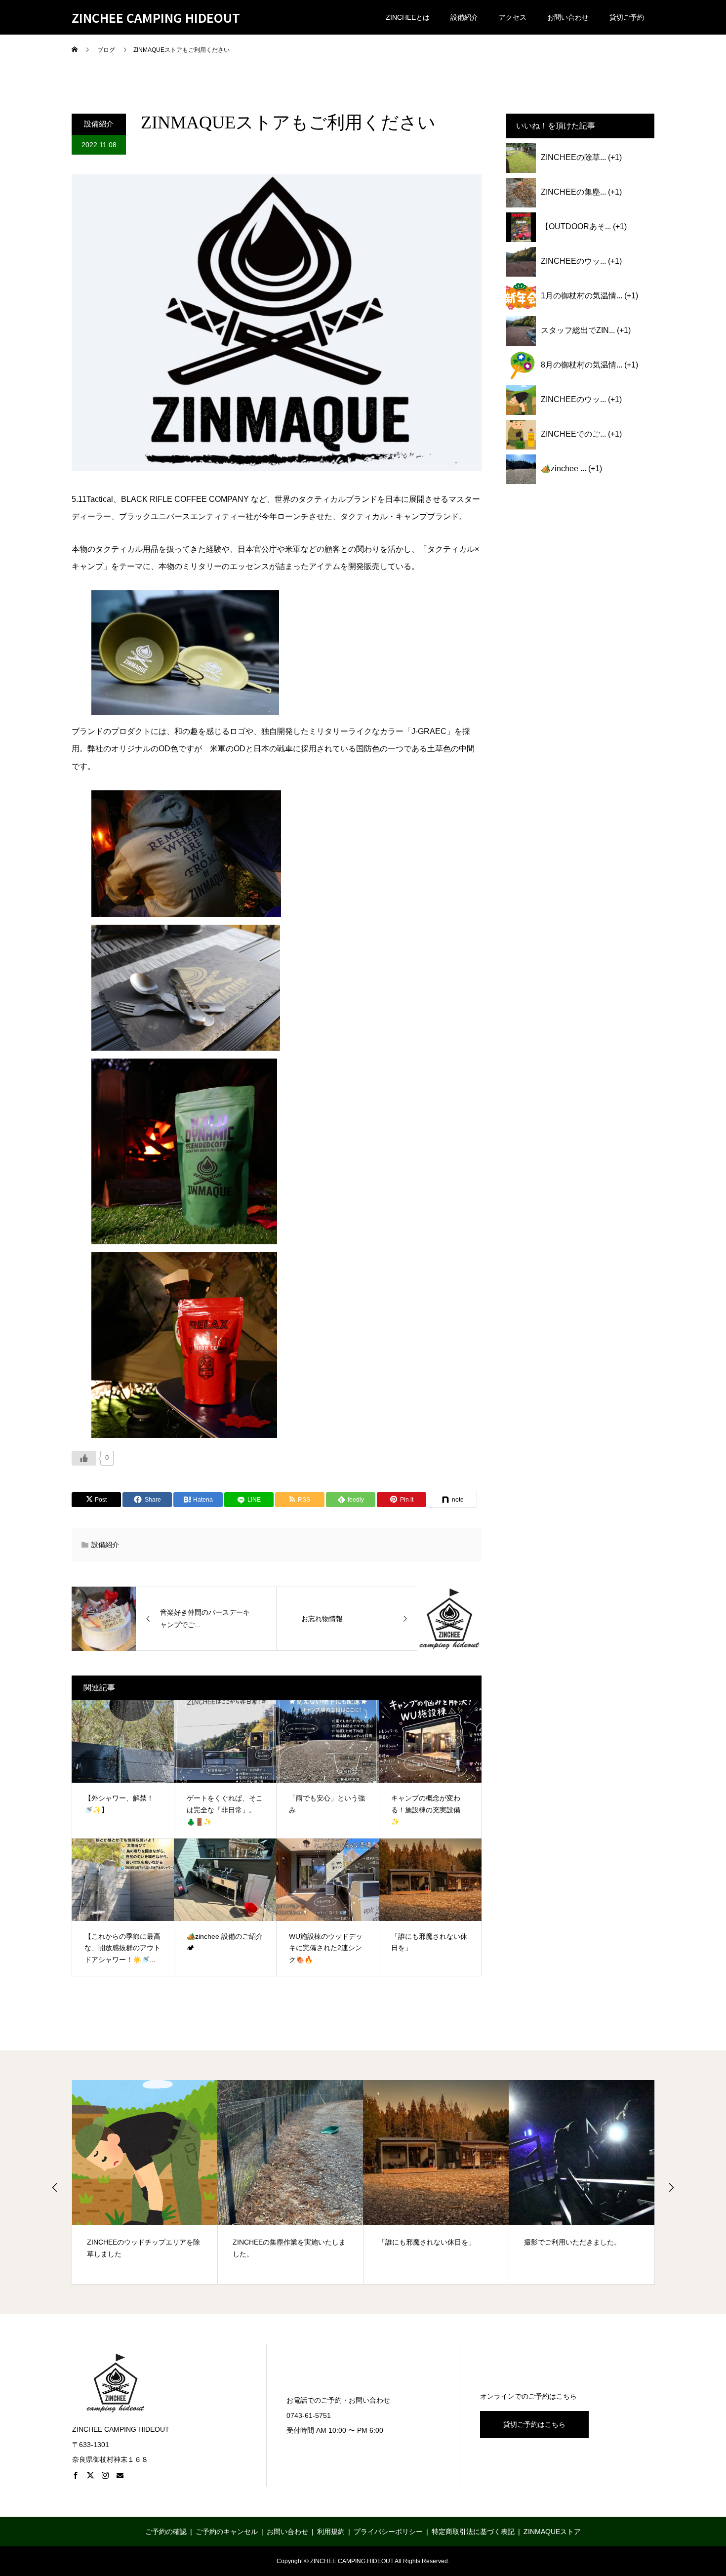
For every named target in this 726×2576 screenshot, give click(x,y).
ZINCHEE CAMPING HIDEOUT (156, 18)
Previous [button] (55, 2187)
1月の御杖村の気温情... (582, 296)
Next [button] (671, 2187)
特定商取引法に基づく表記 (473, 2532)
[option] (145, 2182)
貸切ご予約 (627, 17)
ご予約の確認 (166, 2532)
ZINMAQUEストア (552, 2532)
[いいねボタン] (84, 1458)
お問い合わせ (568, 17)
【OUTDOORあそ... (576, 226)
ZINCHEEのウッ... (573, 261)
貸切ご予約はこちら (534, 2424)
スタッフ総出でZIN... (578, 330)
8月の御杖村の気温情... (582, 365)
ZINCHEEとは (408, 17)
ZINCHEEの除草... (573, 157)
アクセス (513, 17)
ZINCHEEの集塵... (573, 192)
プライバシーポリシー (388, 2532)
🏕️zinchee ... (564, 469)
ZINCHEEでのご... (573, 434)
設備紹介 (464, 17)
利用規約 (331, 2532)
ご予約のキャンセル (227, 2532)
